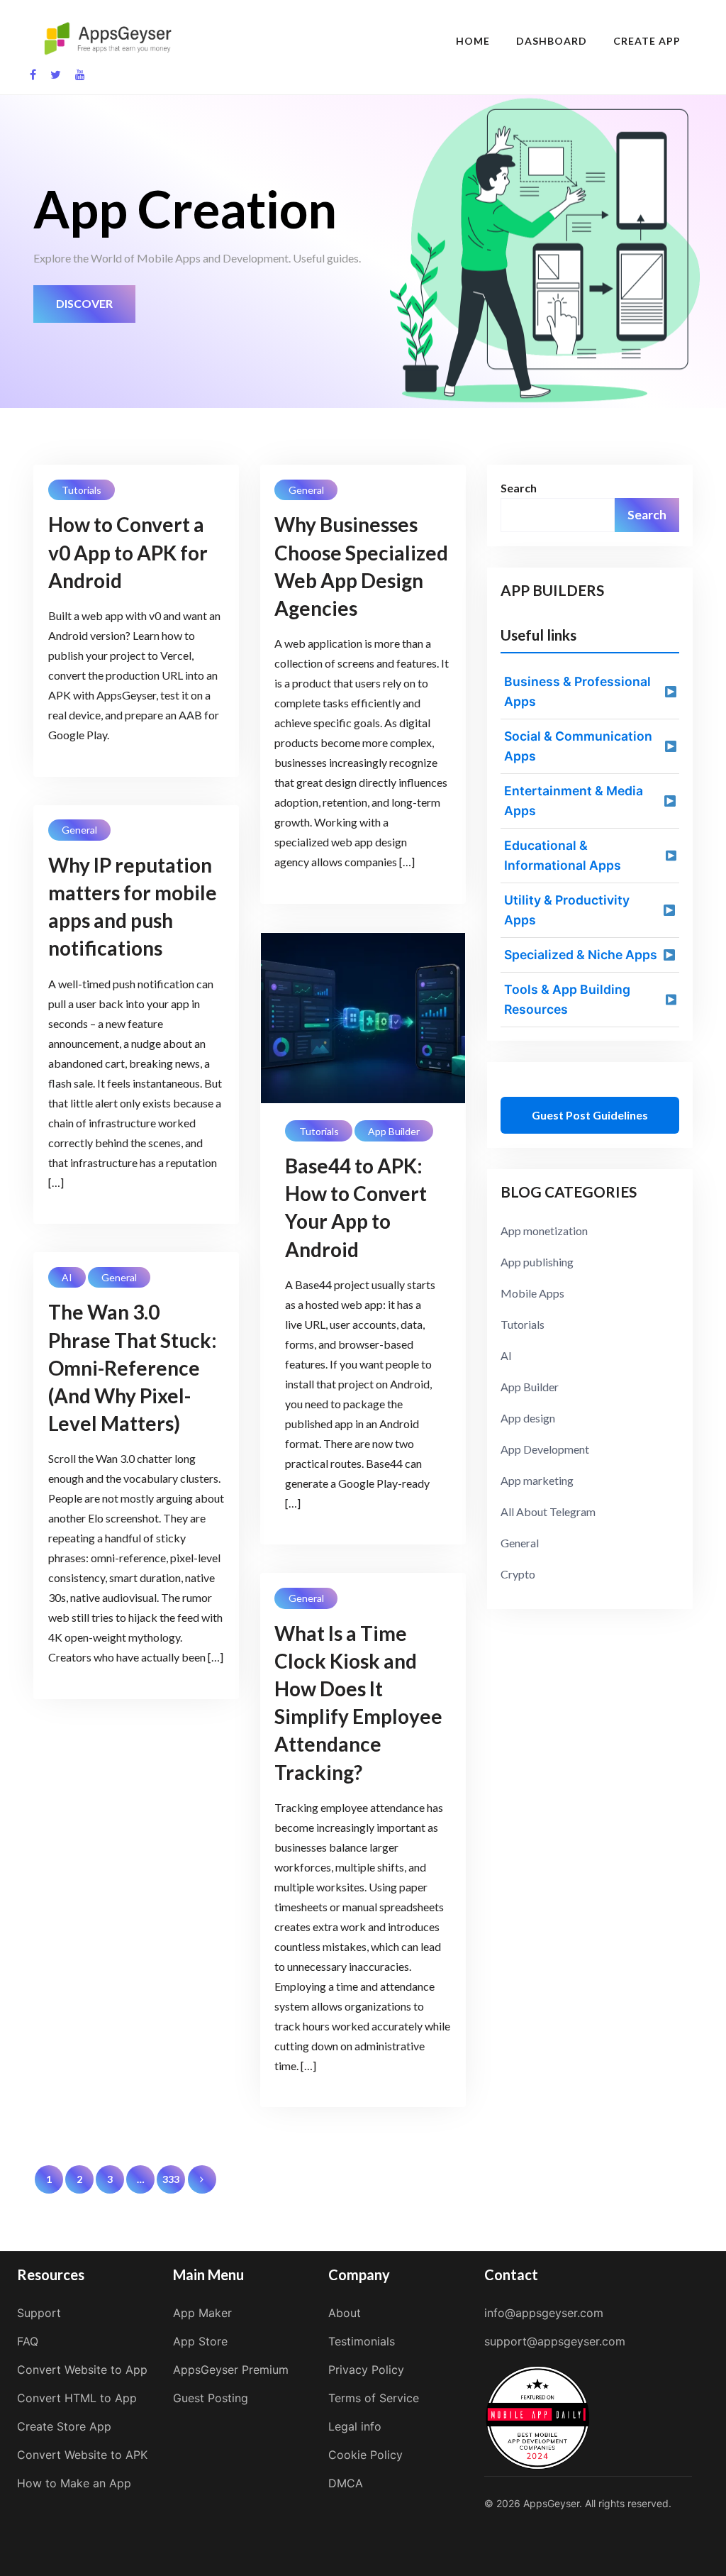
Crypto (518, 1574)
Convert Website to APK (82, 2455)
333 (171, 2179)
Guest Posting (211, 2398)
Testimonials (362, 2341)
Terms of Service (374, 2398)
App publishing (537, 1262)
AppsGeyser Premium (231, 2370)
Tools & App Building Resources (567, 999)
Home (473, 41)
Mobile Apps (532, 1293)
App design (528, 1418)
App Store (200, 2341)
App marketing (537, 1480)
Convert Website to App (82, 2370)
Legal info (355, 2426)
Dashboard (552, 41)
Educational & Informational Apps (563, 855)
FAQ (28, 2341)
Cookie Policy (365, 2455)
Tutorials (82, 490)
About (345, 2313)
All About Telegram (548, 1511)
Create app (647, 41)
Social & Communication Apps (578, 746)
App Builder (394, 1131)
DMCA (346, 2483)
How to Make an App (74, 2483)
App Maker (202, 2313)
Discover (84, 303)
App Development (545, 1449)
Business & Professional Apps (577, 691)
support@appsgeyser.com (555, 2341)
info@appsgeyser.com (544, 2313)
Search (519, 488)
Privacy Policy (366, 2370)
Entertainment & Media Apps (574, 801)
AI (67, 1277)
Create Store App (64, 2426)
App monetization (544, 1231)
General (306, 490)
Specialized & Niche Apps (581, 955)
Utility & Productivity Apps (567, 910)
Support (39, 2313)
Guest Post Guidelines (590, 1115)
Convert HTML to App (77, 2398)
